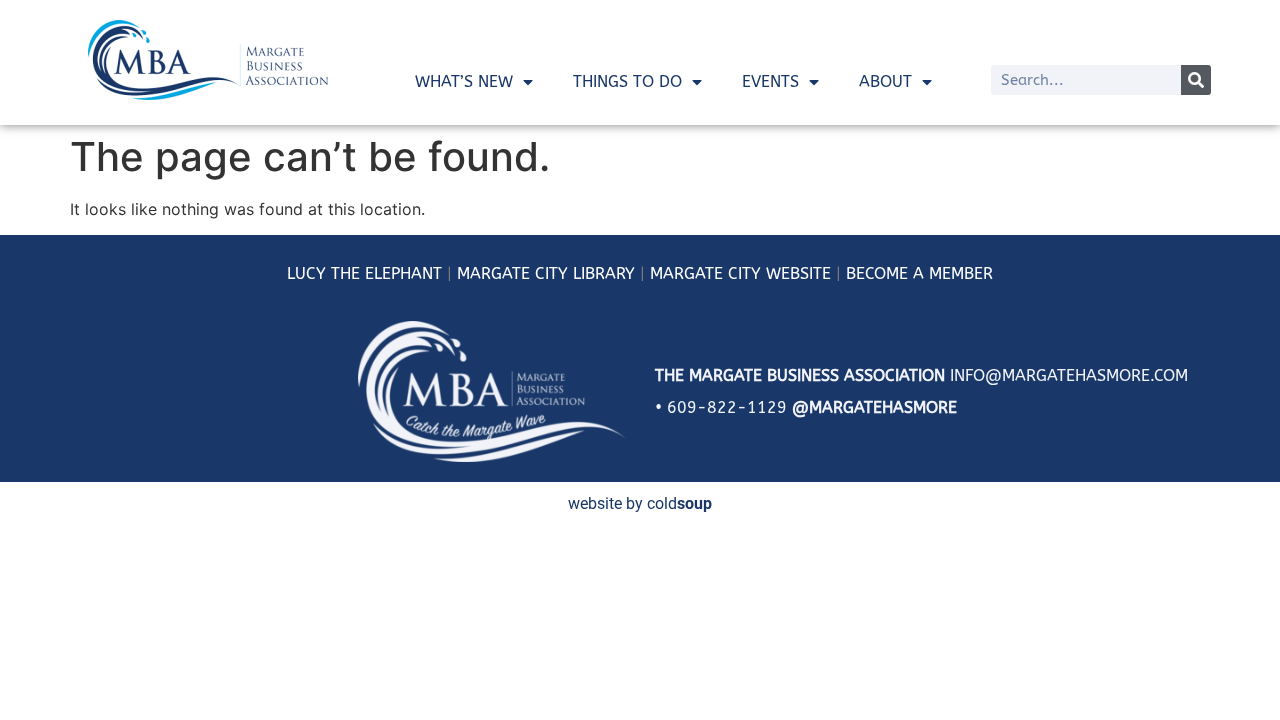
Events (770, 81)
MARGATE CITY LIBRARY (546, 273)
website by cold (640, 503)
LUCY (306, 273)
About (885, 81)
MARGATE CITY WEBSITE (740, 273)
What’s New (464, 81)
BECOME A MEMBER (919, 273)
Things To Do (627, 81)
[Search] (1196, 80)
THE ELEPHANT (384, 273)
